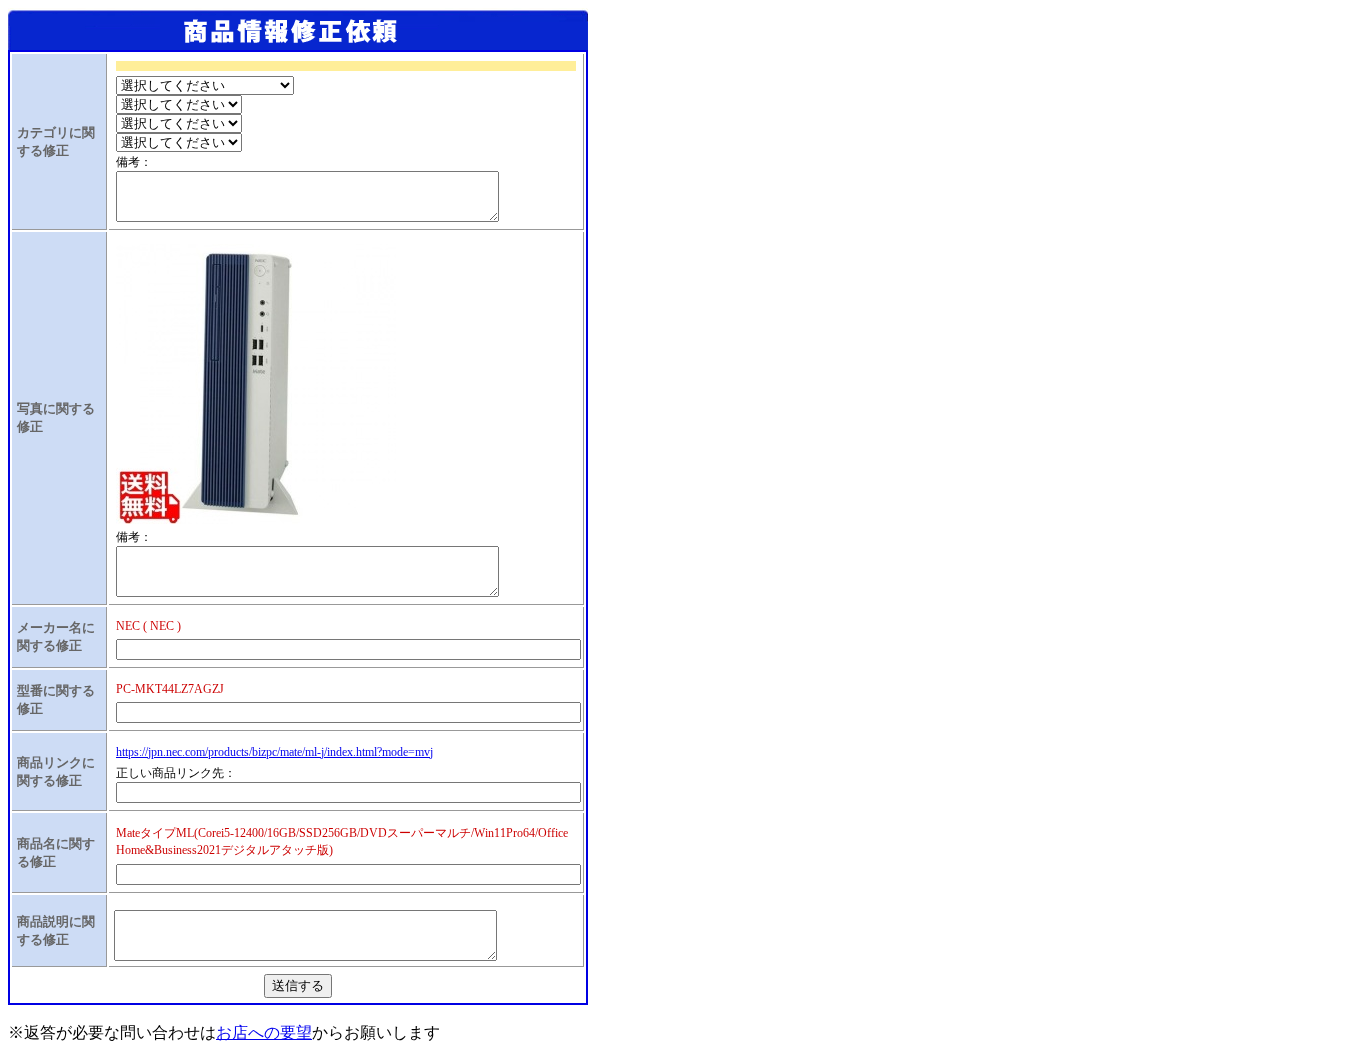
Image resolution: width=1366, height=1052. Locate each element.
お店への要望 (264, 1032)
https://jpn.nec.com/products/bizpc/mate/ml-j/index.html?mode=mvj (274, 752)
